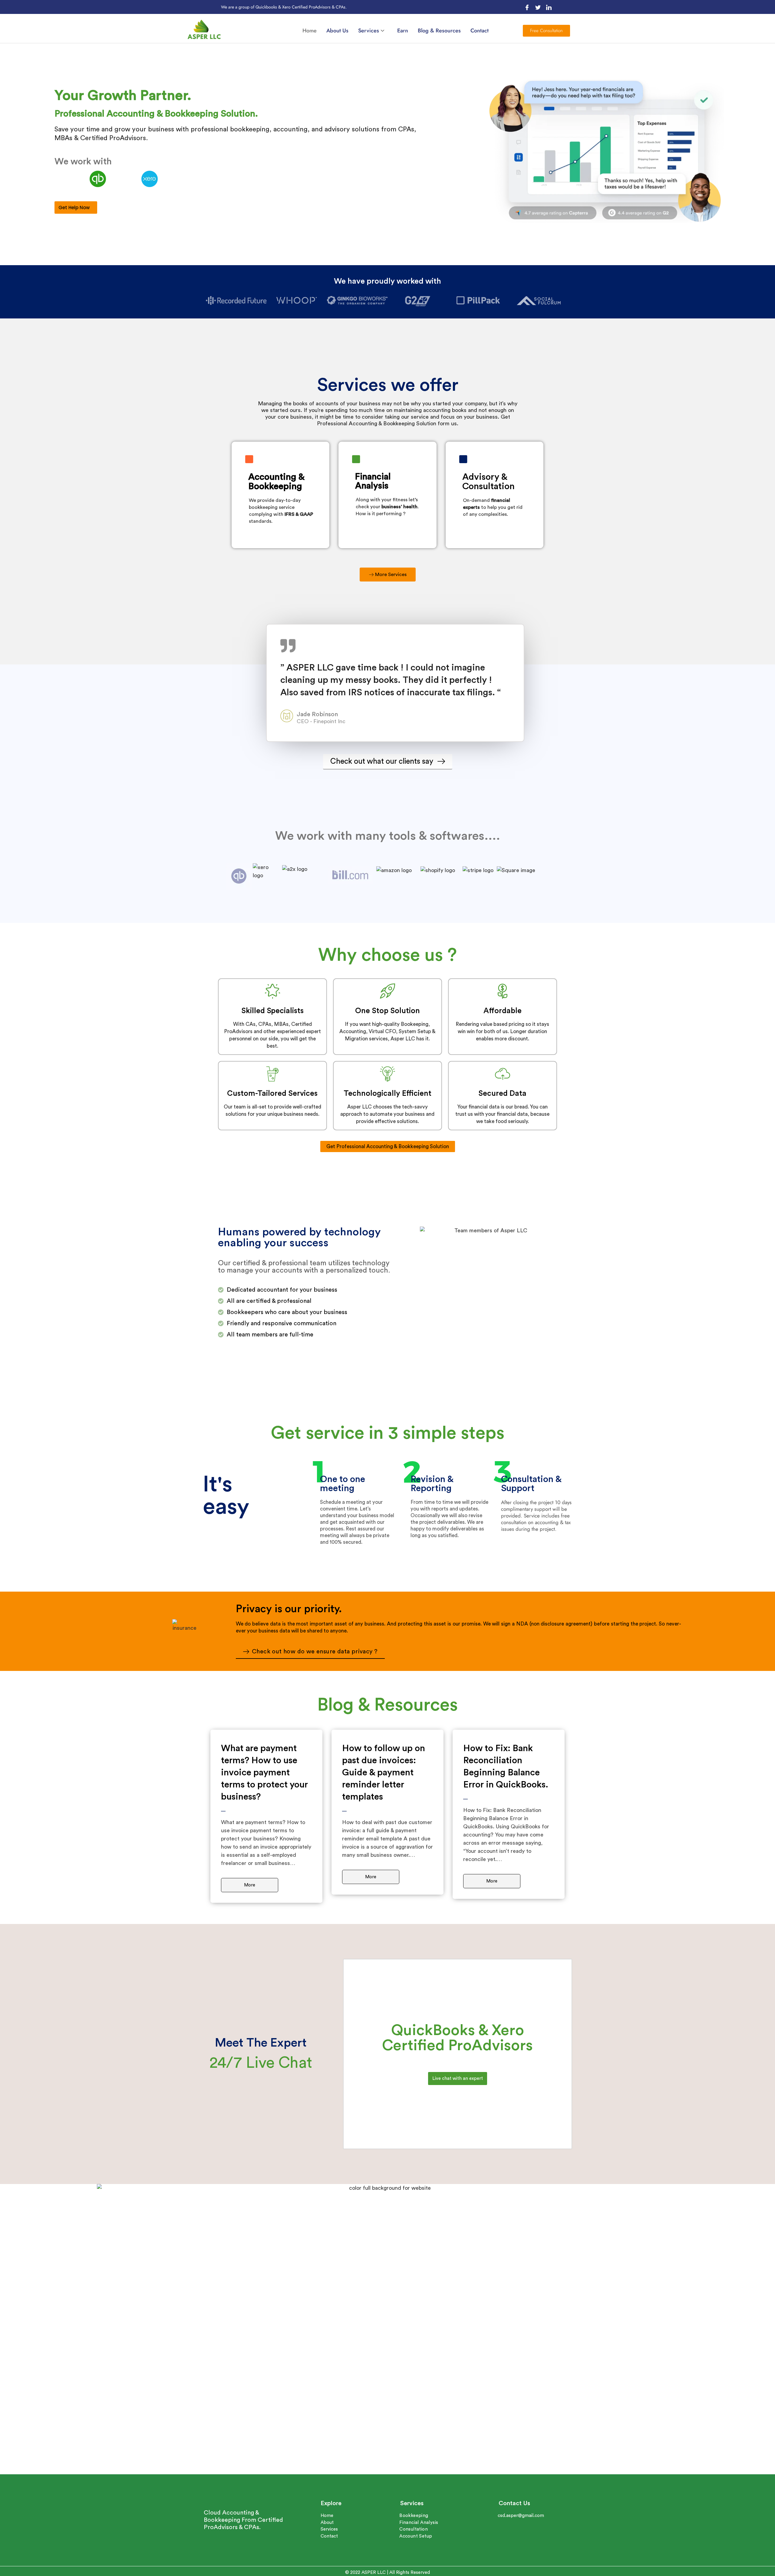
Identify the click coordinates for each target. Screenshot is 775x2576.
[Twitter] (538, 7)
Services (369, 31)
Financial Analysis (373, 481)
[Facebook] (527, 7)
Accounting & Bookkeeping (276, 482)
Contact (480, 31)
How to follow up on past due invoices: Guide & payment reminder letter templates (384, 1773)
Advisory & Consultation (488, 482)
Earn (403, 31)
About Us (337, 31)
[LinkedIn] (549, 7)
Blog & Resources (439, 31)
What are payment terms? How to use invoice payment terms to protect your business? (264, 1773)
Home (310, 31)
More (250, 1885)
